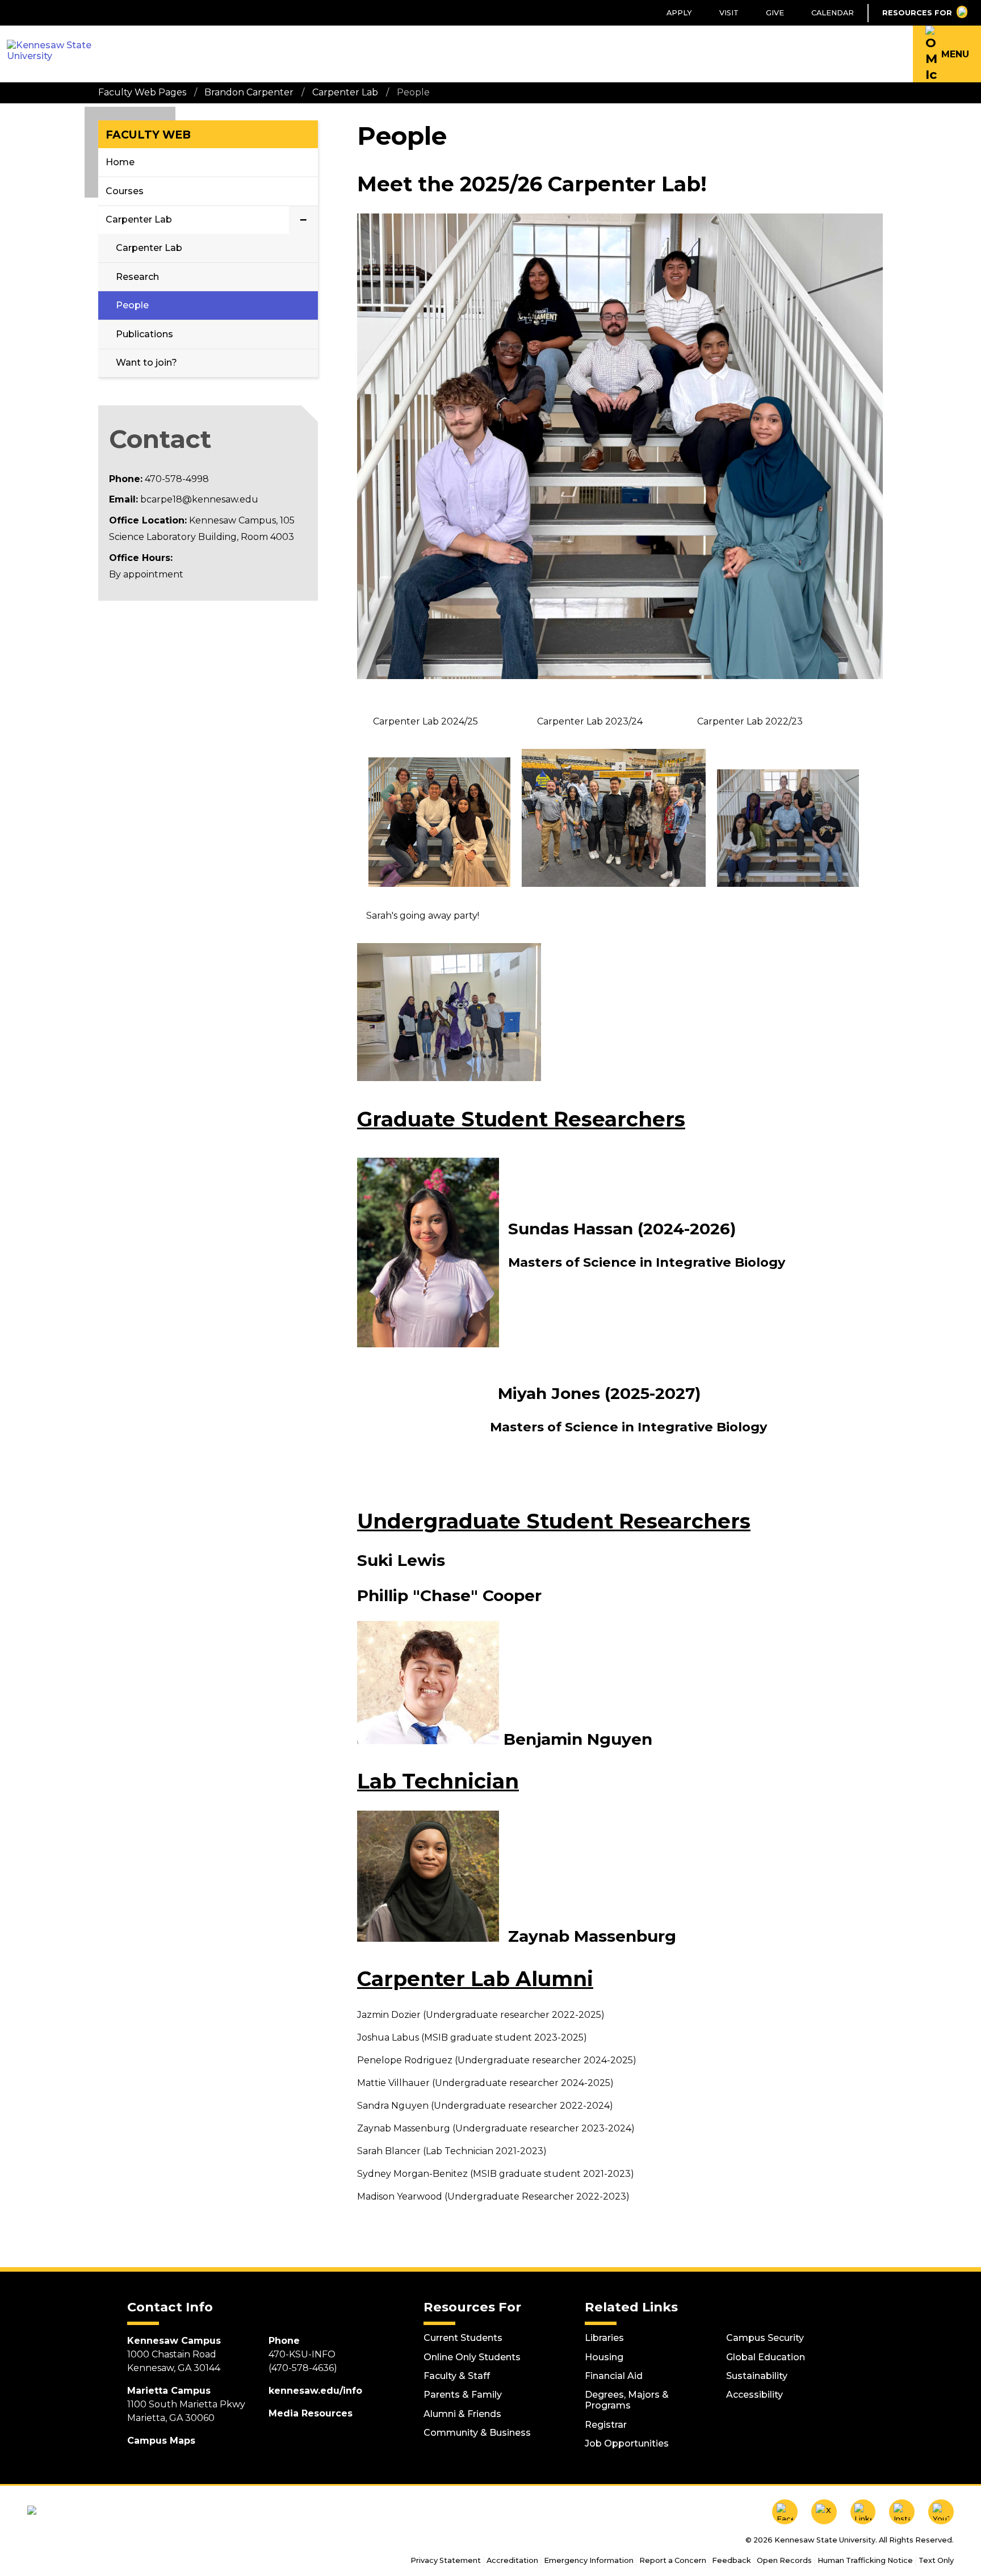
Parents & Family (463, 2395)
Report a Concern (673, 2560)
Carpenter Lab (345, 92)
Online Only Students (472, 2357)
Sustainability (757, 2376)
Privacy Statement (446, 2560)
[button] (947, 54)
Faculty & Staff (457, 2376)
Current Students (463, 2338)
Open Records (784, 2560)
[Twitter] (824, 2512)
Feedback (731, 2560)
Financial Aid (614, 2376)
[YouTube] (941, 2512)
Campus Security (765, 2338)
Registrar (606, 2425)
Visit (729, 13)
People (132, 305)
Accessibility (754, 2395)
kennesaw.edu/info (315, 2391)
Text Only (936, 2560)
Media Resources (311, 2413)
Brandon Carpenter (249, 92)
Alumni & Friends (462, 2414)
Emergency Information (589, 2560)
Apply (679, 13)
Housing (604, 2357)
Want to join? (146, 363)
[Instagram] (902, 2512)
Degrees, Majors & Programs (627, 2400)
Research (137, 277)
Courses (125, 191)
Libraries (604, 2338)
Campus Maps (161, 2441)
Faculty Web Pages (142, 92)
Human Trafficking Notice (865, 2560)
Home (120, 162)
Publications (144, 334)
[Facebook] (785, 2512)
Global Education (766, 2357)
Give (775, 13)
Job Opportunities (627, 2443)
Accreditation (512, 2560)
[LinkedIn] (863, 2512)
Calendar (833, 13)
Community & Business (477, 2433)
